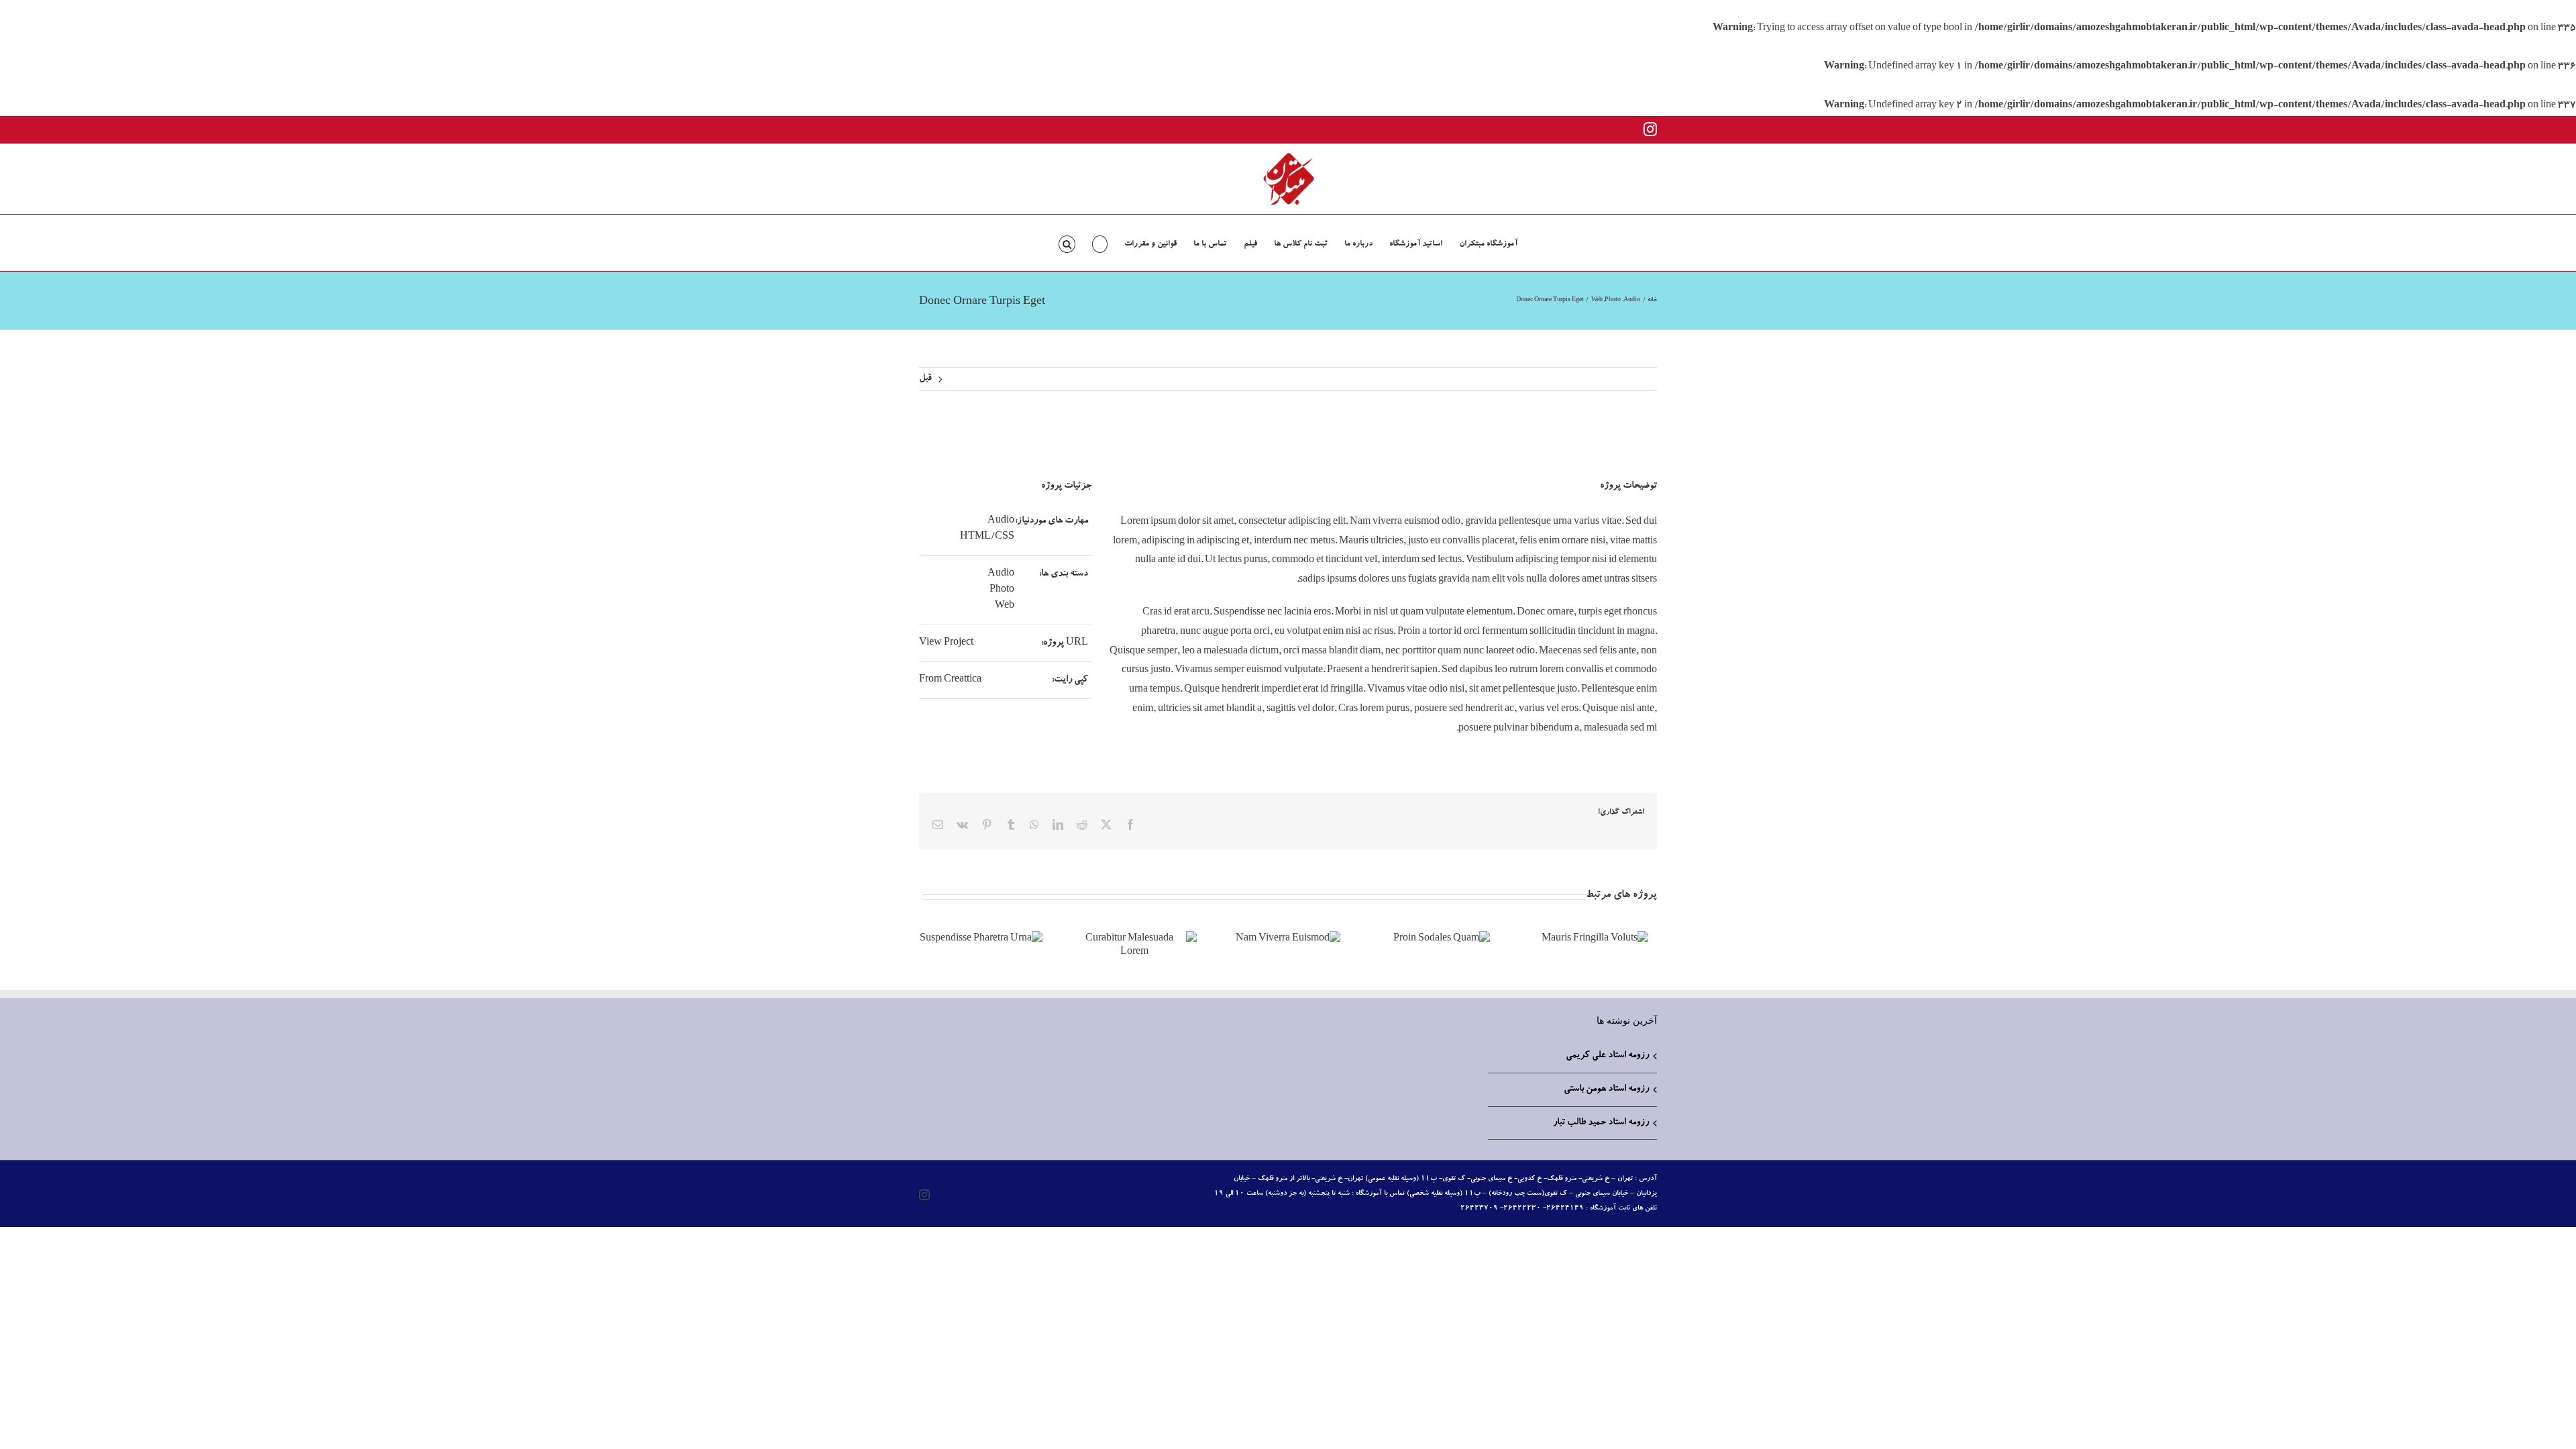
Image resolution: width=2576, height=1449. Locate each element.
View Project (946, 643)
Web (1005, 606)
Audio (1001, 521)
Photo (1002, 590)
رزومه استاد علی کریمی (1607, 1056)
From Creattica (950, 680)
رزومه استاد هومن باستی (1606, 1089)
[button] (1067, 243)
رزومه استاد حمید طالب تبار (1601, 1123)
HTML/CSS (987, 537)
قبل (925, 379)
